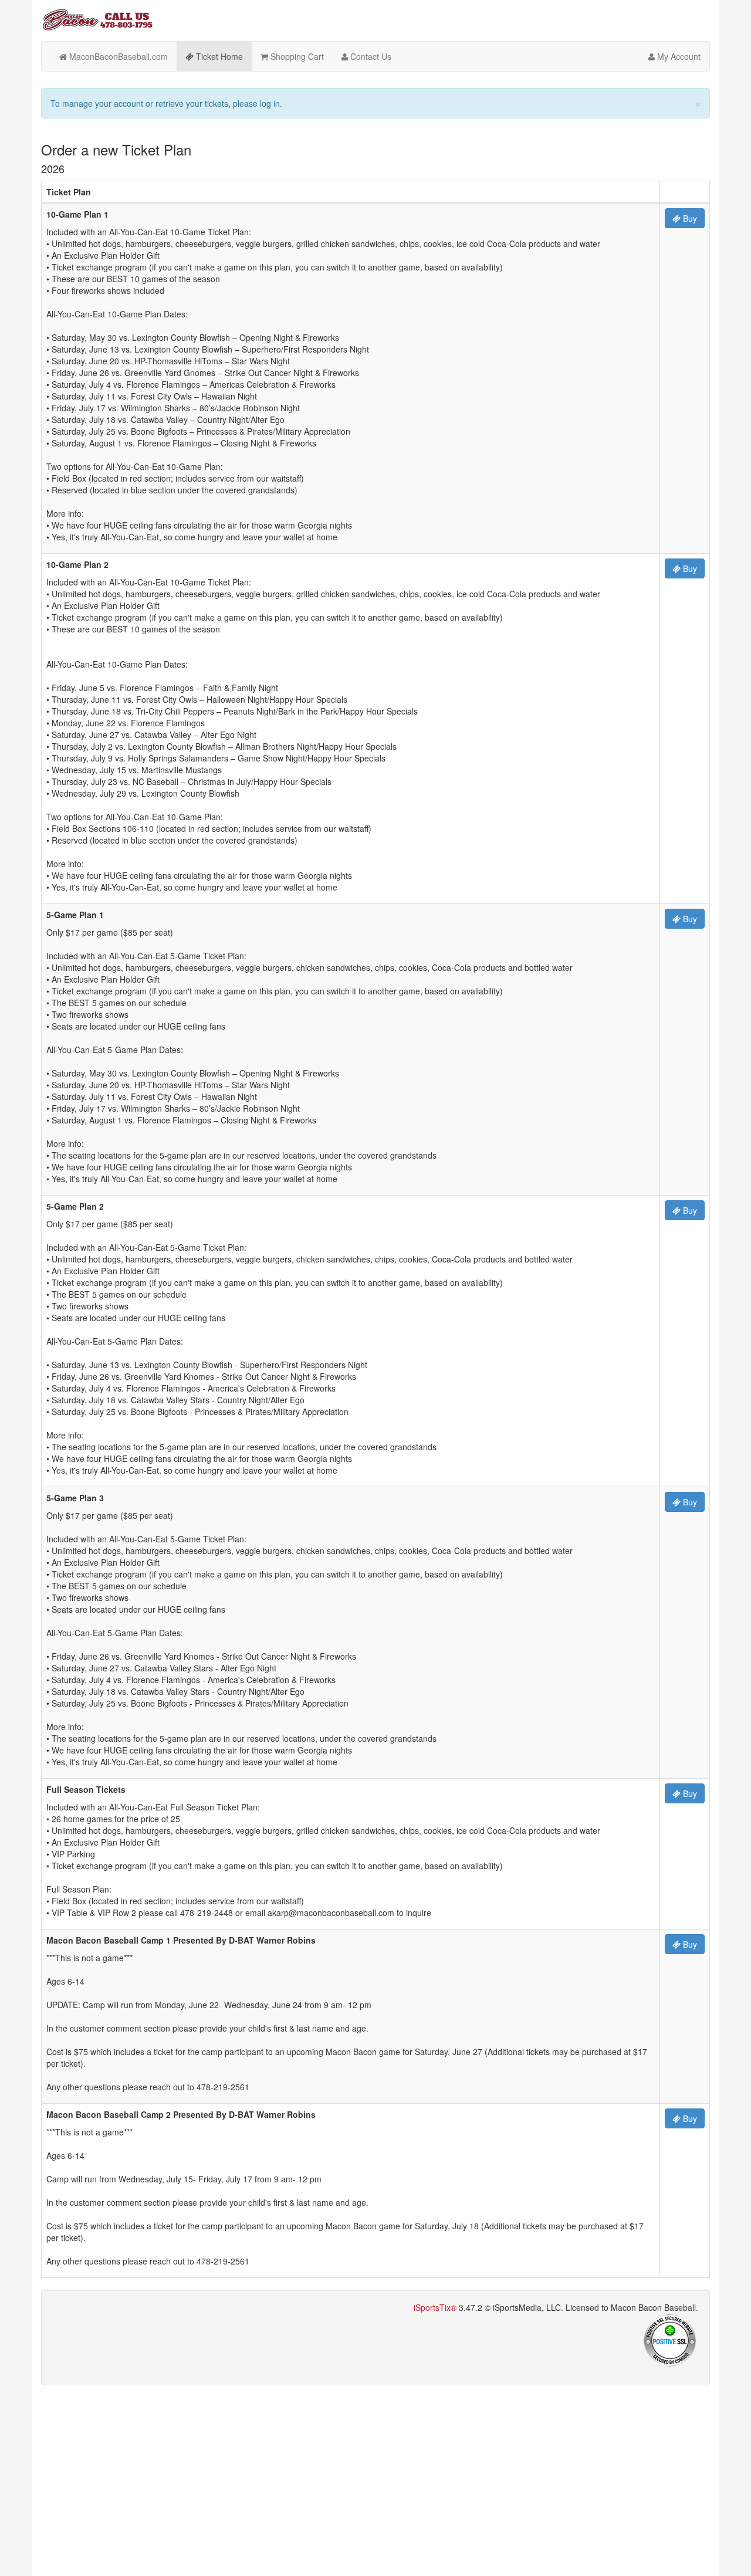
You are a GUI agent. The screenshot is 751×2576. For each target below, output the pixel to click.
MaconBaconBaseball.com (117, 56)
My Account (678, 56)
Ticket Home (218, 56)
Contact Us (370, 56)
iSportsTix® (435, 2307)
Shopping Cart (296, 56)
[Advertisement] (375, 2479)
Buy (689, 218)
